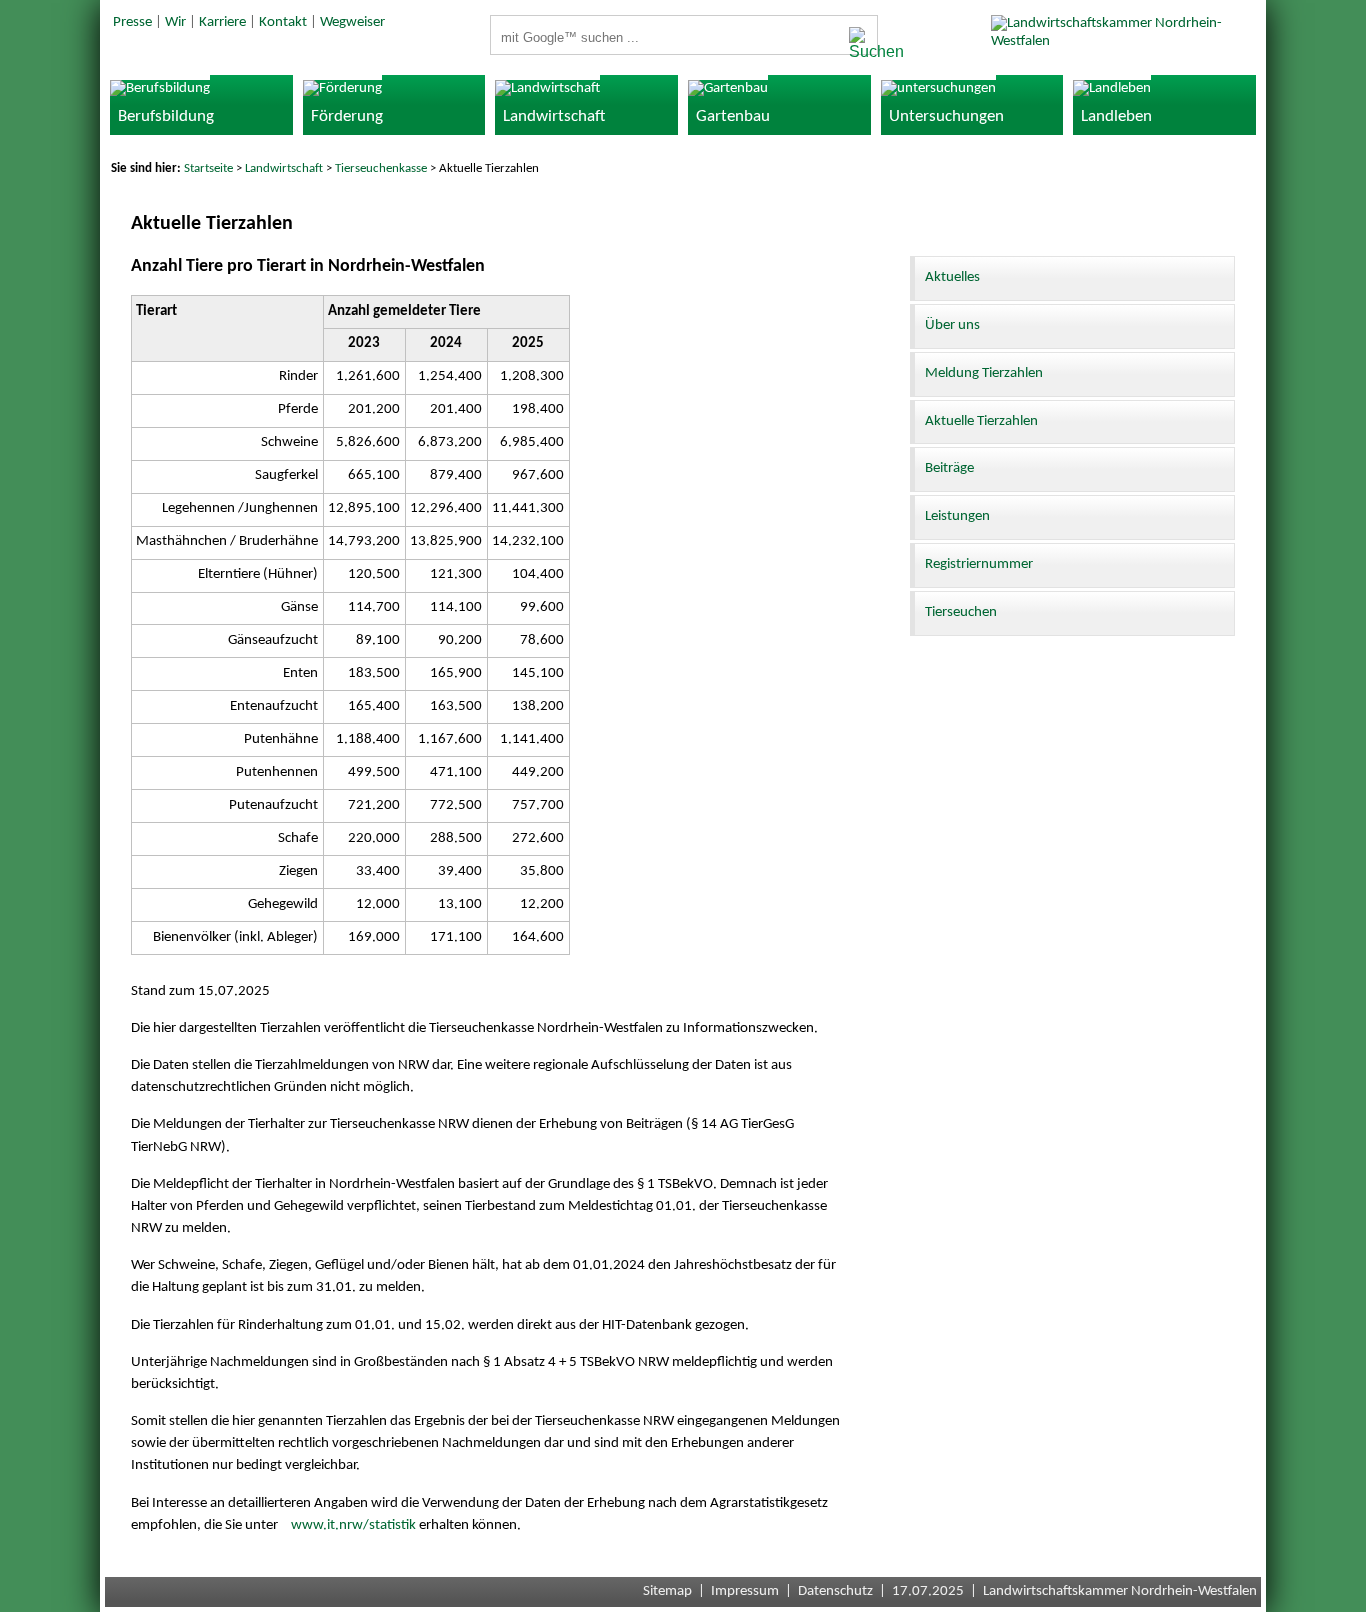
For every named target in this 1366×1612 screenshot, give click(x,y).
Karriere (222, 22)
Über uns (952, 325)
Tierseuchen (961, 612)
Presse (132, 22)
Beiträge (949, 468)
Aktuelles (952, 277)
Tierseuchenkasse (381, 168)
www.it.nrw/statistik (353, 1525)
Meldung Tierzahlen (984, 373)
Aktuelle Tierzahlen (981, 421)
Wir (175, 22)
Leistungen (957, 516)
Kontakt (283, 22)
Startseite (208, 168)
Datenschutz (835, 1591)
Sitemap (667, 1591)
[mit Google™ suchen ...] (857, 44)
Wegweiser (352, 22)
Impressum (745, 1591)
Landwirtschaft (284, 168)
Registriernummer (979, 564)
